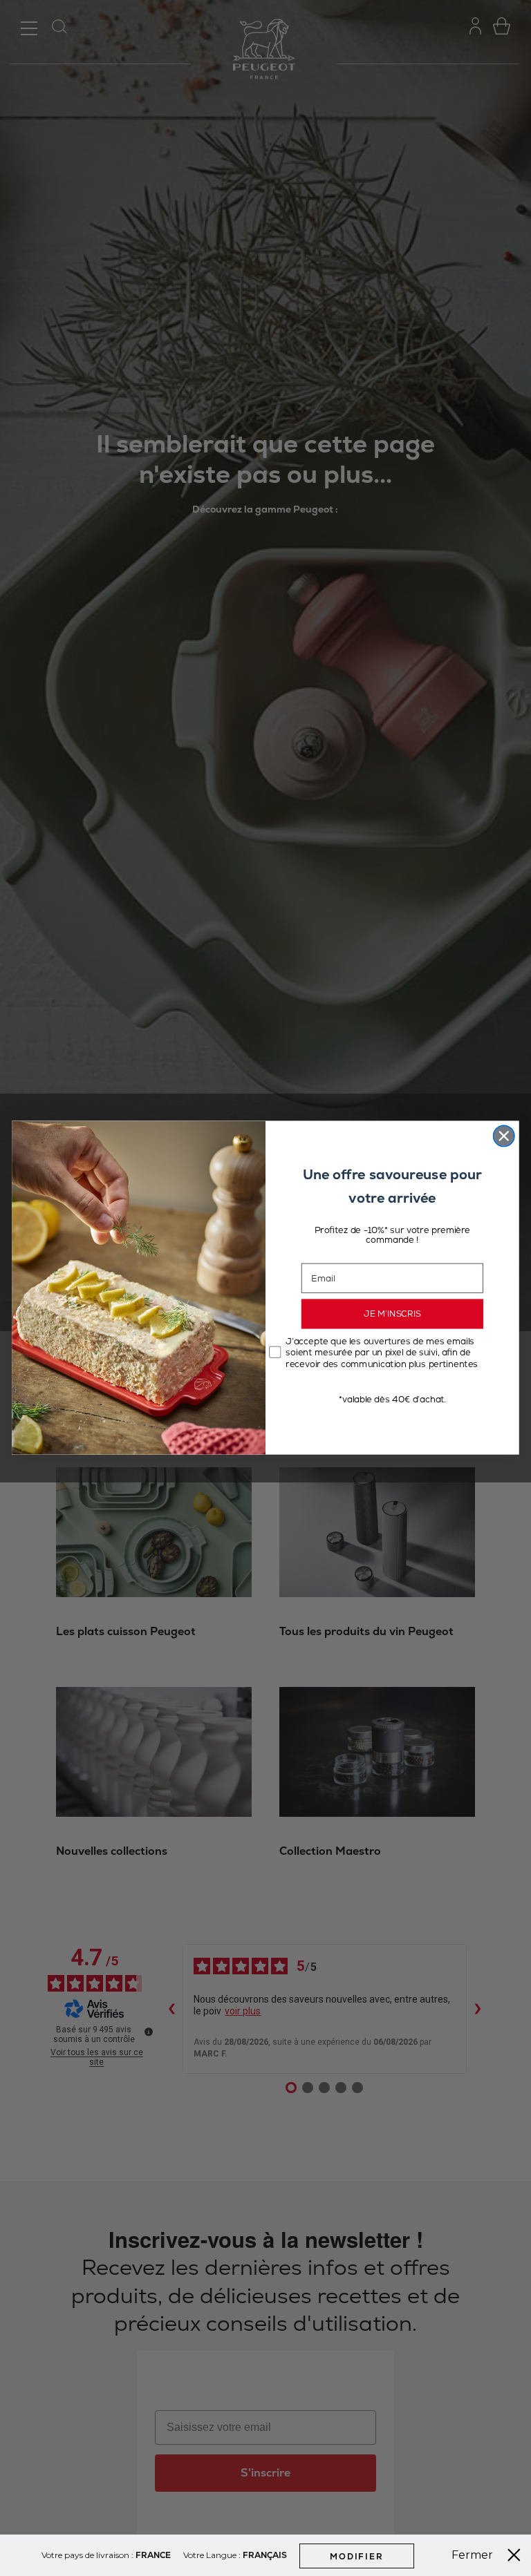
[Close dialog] (504, 1136)
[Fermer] (514, 2555)
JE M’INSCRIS (392, 1315)
